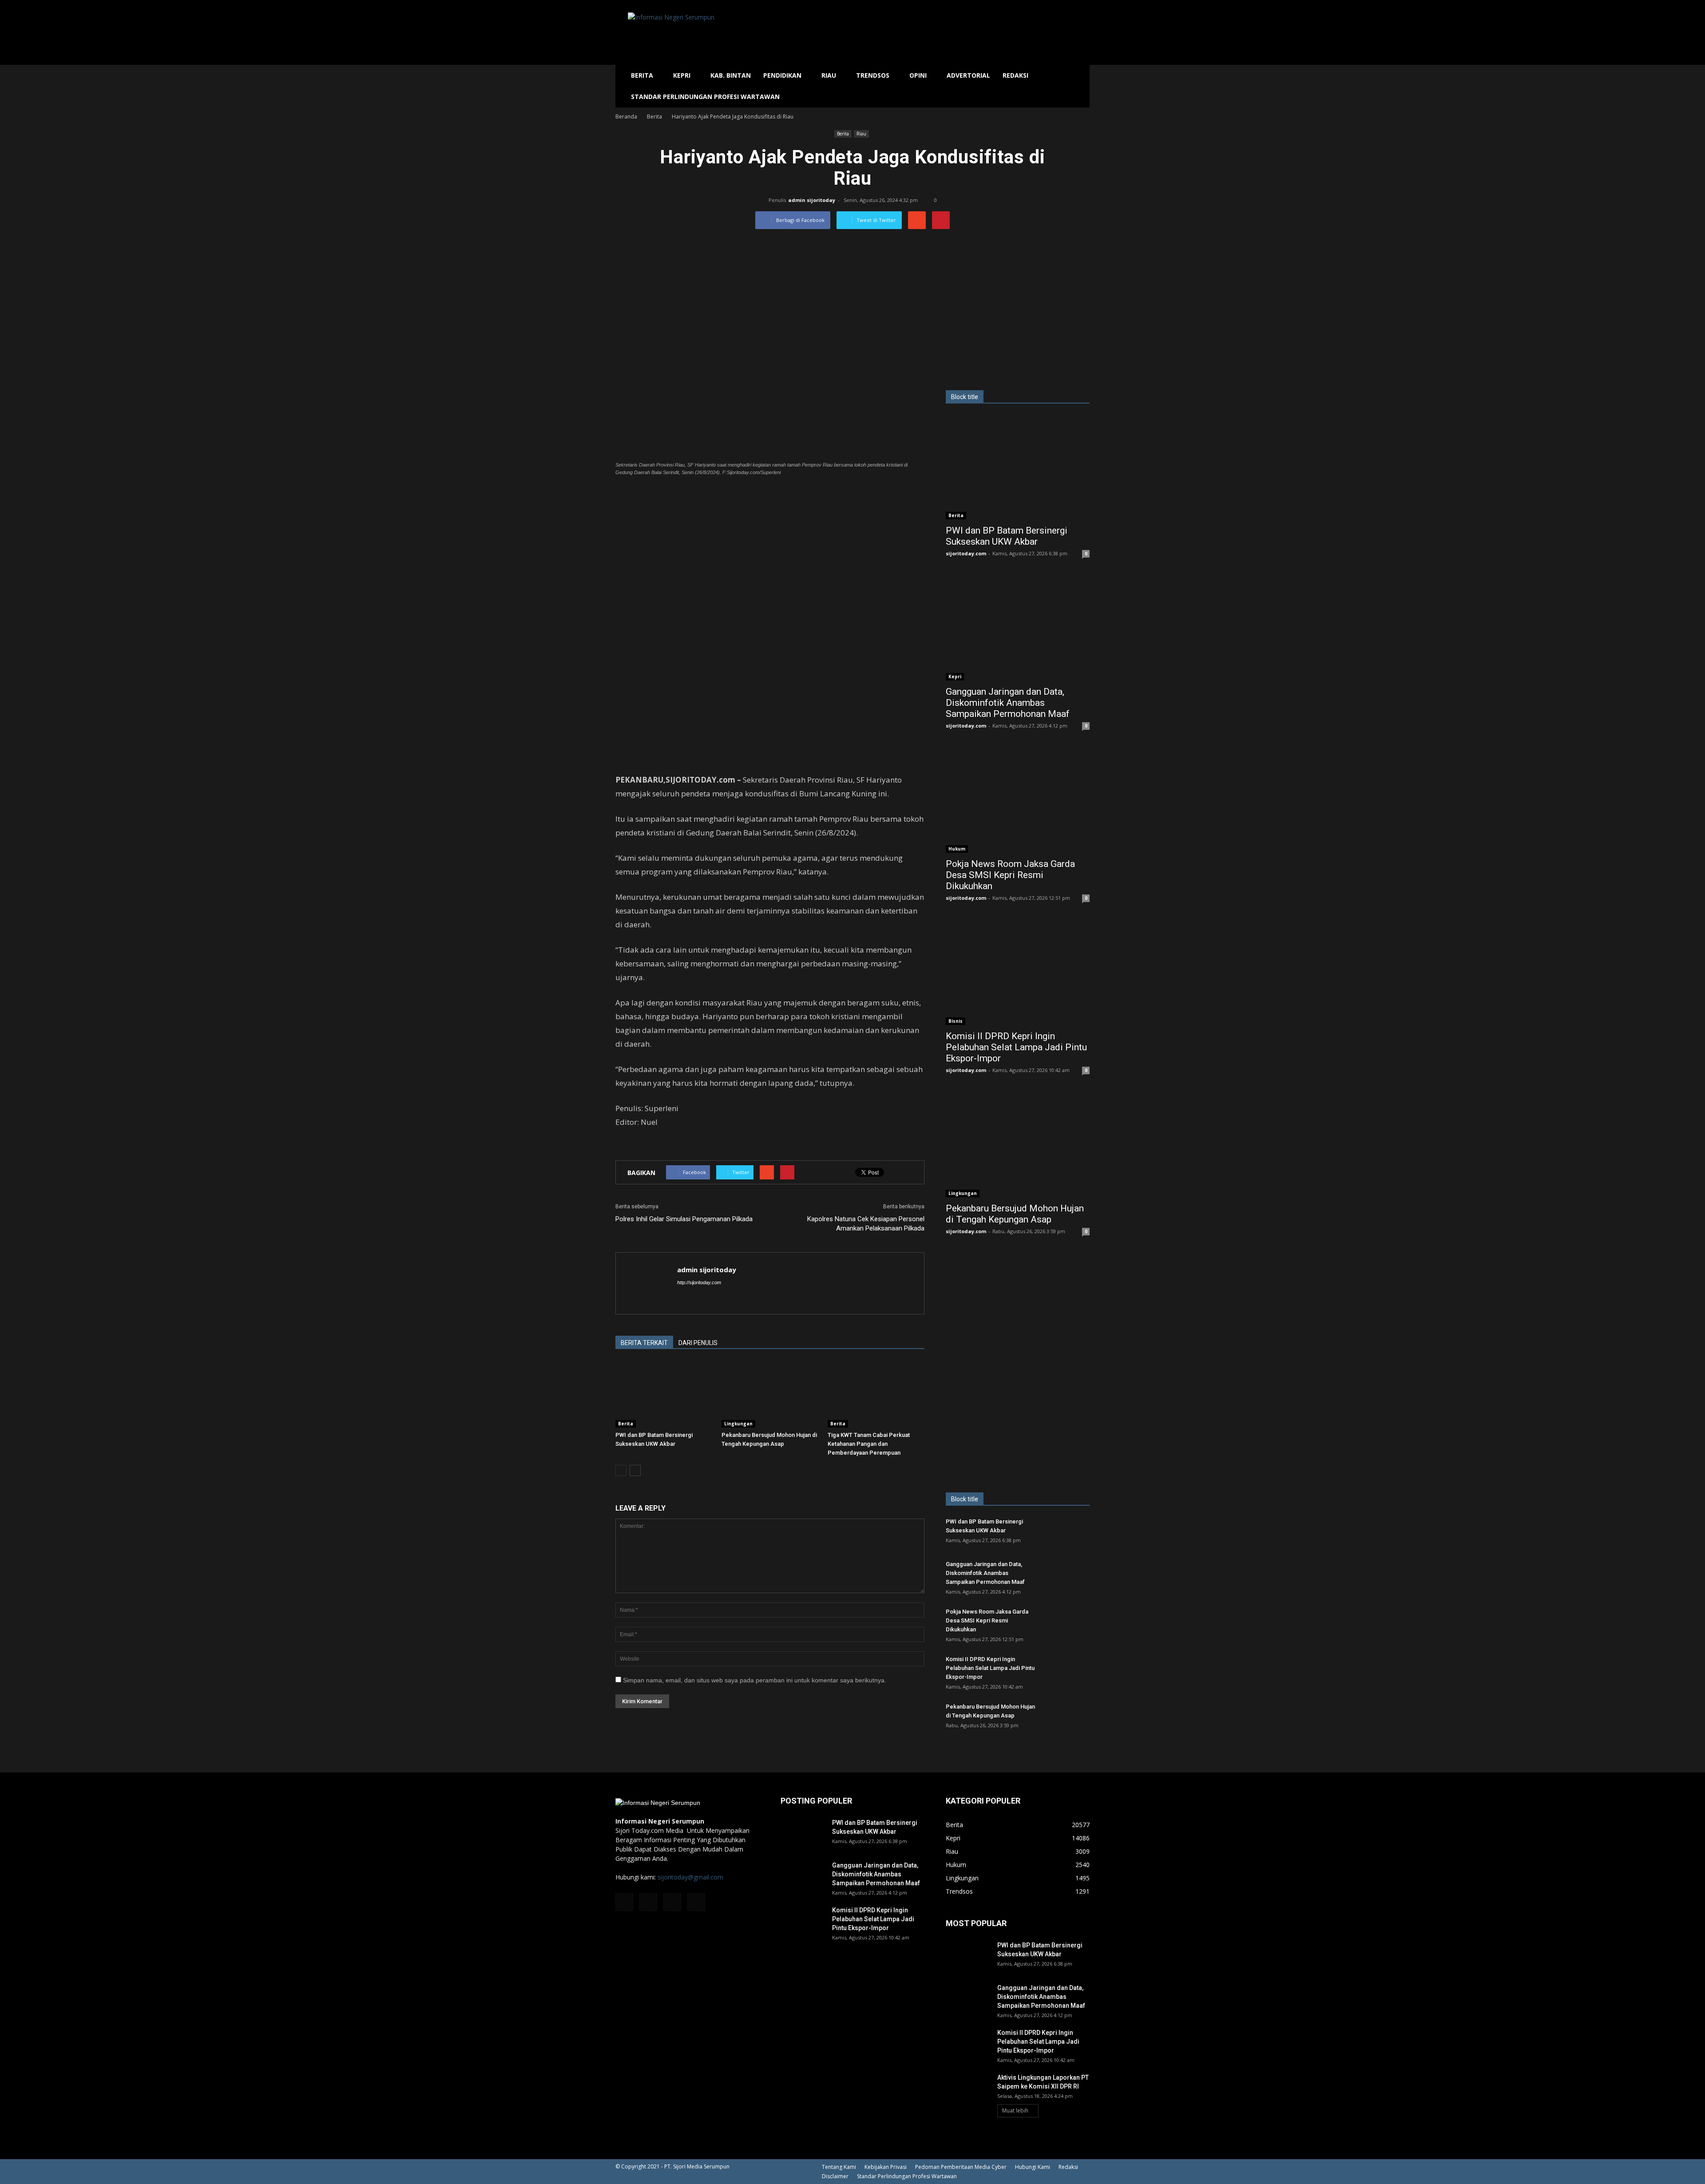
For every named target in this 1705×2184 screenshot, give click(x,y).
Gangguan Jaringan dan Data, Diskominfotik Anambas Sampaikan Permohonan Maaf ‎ (1009, 703)
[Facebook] (624, 1902)
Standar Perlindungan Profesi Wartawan (705, 97)
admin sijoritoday (812, 200)
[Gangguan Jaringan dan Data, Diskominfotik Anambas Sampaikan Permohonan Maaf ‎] (1018, 628)
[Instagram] (648, 1902)
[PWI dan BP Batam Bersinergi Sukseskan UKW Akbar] (664, 1394)
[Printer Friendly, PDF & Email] (640, 1146)
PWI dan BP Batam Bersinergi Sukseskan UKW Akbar (1007, 536)
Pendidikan (782, 75)
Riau (829, 75)
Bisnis (956, 1021)
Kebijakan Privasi (886, 2167)
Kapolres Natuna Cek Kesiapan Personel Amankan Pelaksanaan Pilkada (866, 1224)
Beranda (626, 117)
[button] (1079, 86)
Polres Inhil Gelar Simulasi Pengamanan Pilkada (684, 1219)
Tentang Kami (839, 2167)
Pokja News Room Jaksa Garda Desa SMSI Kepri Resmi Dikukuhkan (1010, 875)
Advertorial (968, 75)
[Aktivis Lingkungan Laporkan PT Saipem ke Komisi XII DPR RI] (968, 2089)
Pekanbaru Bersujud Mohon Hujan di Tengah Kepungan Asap (1015, 1214)
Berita (642, 75)
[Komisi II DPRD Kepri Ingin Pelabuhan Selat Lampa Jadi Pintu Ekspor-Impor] (1018, 973)
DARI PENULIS (698, 1343)
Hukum (957, 849)
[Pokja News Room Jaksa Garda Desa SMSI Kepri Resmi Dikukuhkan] (1018, 801)
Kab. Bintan (731, 75)
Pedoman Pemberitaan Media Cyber (961, 2167)
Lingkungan (738, 1424)
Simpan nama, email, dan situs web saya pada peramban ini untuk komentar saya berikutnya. (755, 1680)
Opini (918, 75)
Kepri (682, 75)
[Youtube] (696, 1902)
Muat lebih (1015, 2111)
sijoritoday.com (966, 553)
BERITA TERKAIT (644, 1343)
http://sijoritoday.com (699, 1282)
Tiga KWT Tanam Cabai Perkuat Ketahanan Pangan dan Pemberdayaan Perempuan (869, 1444)
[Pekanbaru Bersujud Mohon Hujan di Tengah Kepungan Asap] (770, 1394)
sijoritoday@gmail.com (690, 1877)
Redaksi (1015, 75)
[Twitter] (672, 1902)
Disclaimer (835, 2176)
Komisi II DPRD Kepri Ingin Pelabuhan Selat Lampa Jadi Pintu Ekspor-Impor (1016, 1047)
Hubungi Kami (1033, 2167)
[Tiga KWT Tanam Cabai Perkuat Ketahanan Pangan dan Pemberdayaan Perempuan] (876, 1394)
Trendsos (873, 75)
